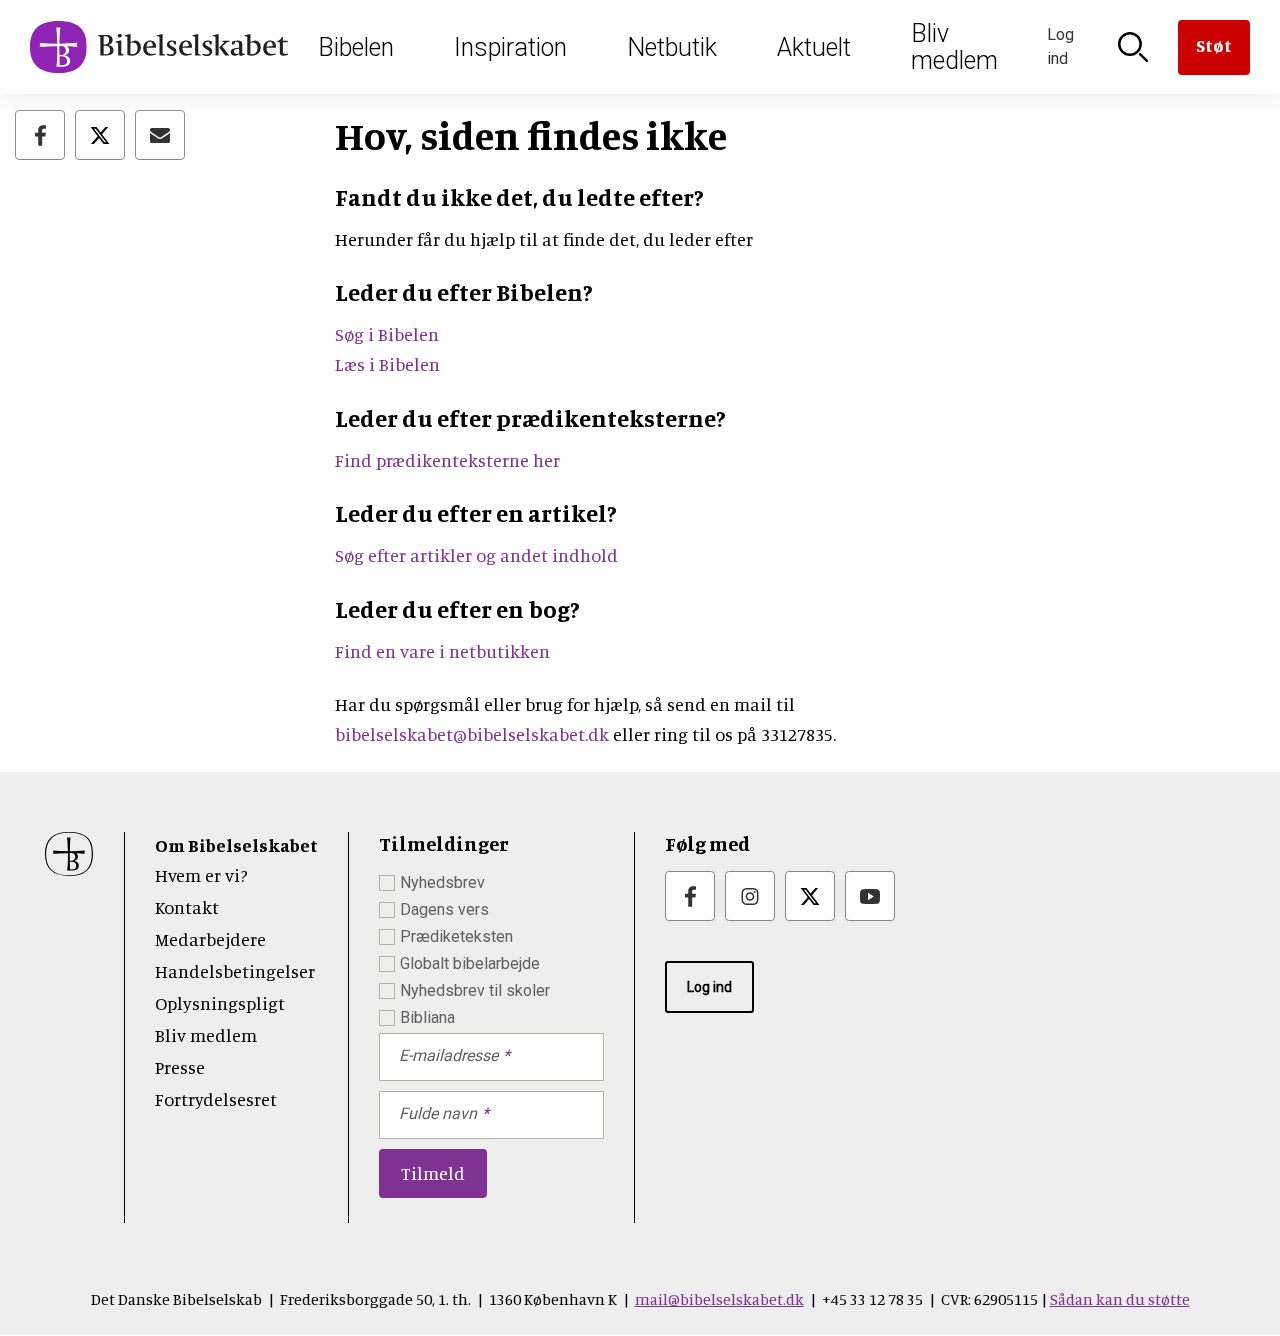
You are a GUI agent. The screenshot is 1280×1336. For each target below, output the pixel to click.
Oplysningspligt (220, 1003)
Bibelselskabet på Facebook (690, 896)
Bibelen (356, 47)
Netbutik (672, 47)
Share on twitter (100, 135)
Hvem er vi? (201, 875)
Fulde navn (438, 1113)
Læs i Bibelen (387, 364)
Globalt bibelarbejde (470, 963)
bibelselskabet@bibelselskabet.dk (472, 734)
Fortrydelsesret (216, 1099)
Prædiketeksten (456, 936)
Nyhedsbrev (442, 882)
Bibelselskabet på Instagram (750, 896)
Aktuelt (814, 47)
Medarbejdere (210, 939)
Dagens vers (444, 909)
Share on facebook (40, 135)
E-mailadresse (448, 1055)
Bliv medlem (954, 47)
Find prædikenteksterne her (447, 460)
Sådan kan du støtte (1120, 1299)
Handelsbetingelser (235, 971)
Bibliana (427, 1017)
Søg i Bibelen (389, 334)
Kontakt (187, 907)
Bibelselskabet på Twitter (810, 896)
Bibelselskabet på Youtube (870, 896)
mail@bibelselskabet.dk (719, 1299)
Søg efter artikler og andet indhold (476, 555)
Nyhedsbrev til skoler (475, 990)
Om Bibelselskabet (236, 845)
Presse (180, 1067)
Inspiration (510, 47)
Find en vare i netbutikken (442, 651)
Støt (1214, 45)
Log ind (709, 987)
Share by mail (160, 135)
